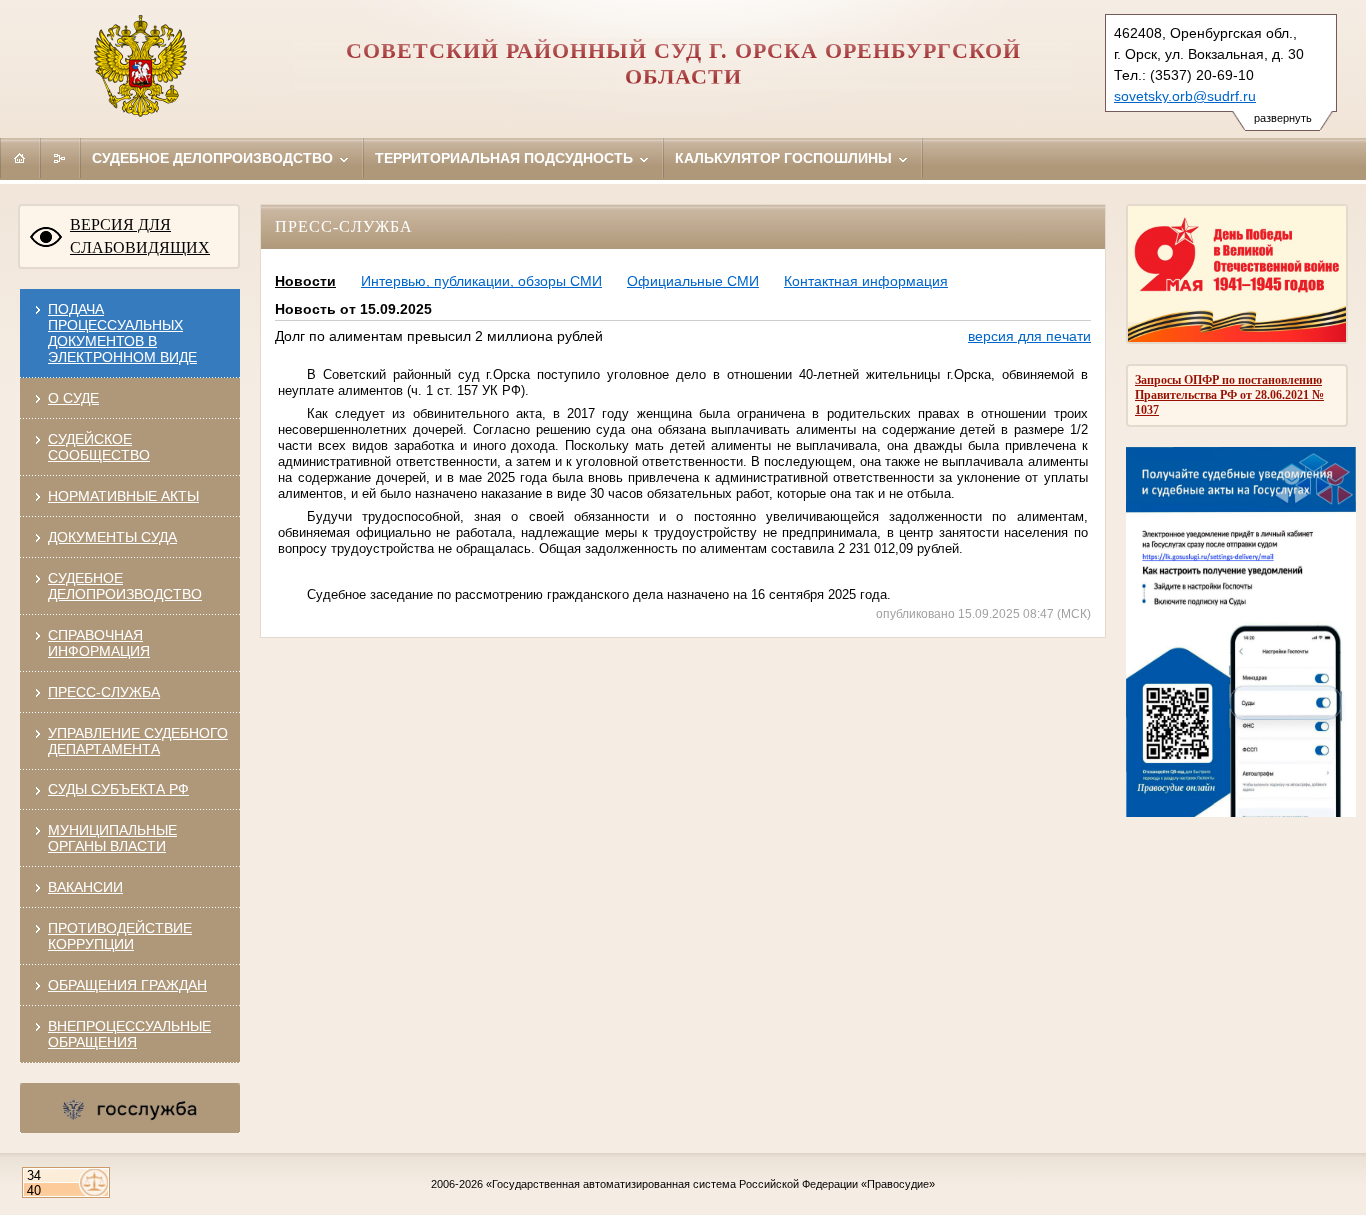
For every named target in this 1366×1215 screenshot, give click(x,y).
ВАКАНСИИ (85, 887)
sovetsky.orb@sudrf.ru (1185, 96)
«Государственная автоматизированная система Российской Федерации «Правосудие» (710, 1184)
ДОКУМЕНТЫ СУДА (112, 537)
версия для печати (1029, 336)
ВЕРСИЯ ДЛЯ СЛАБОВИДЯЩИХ (140, 236)
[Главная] (20, 158)
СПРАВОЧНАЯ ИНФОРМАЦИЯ (99, 643)
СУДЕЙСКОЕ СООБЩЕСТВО (99, 447)
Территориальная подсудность (506, 158)
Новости (305, 281)
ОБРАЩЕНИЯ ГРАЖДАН (127, 985)
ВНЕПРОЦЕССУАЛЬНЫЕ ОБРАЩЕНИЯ (129, 1034)
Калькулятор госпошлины (785, 158)
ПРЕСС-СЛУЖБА (104, 692)
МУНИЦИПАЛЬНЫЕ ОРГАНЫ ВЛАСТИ (112, 838)
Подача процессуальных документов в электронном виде (122, 333)
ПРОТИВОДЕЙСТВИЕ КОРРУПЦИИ (120, 936)
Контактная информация (866, 281)
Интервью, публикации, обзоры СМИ (481, 281)
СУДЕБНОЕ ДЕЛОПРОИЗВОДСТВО (125, 586)
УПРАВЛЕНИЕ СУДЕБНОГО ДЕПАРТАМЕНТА (138, 741)
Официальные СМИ (693, 281)
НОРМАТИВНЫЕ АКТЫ (123, 496)
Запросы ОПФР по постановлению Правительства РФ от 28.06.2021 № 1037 (1229, 395)
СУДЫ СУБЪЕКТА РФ (118, 789)
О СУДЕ (73, 398)
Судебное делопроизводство (214, 158)
